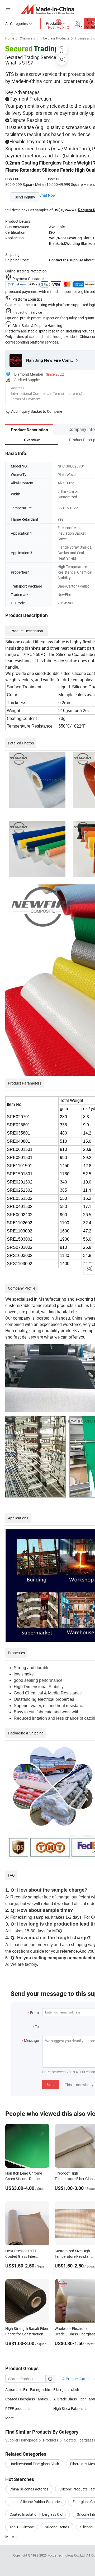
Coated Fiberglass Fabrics (27, 2399)
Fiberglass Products (55, 38)
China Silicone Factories (29, 2489)
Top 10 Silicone (22, 2527)
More (10, 2537)
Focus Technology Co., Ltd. (67, 2555)
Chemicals (27, 38)
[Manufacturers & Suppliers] (48, 9)
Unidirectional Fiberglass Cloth (34, 2464)
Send (51, 2084)
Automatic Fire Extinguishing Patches (29, 2389)
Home (10, 38)
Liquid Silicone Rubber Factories (35, 2502)
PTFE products (17, 2408)
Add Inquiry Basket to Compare (37, 411)
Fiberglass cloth (66, 2389)
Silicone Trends (57, 2527)
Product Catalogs (80, 2379)
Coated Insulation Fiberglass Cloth (38, 2514)
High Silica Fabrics (68, 2408)
